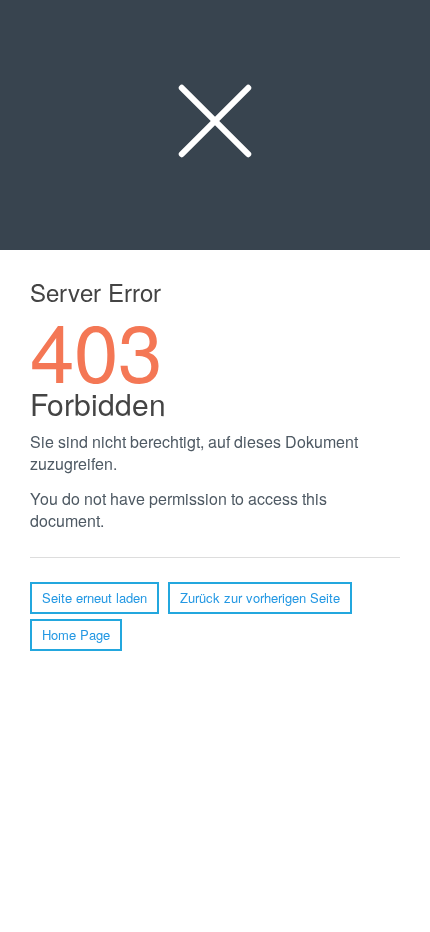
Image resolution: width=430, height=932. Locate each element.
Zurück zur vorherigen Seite (260, 597)
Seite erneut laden (94, 597)
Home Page (76, 634)
